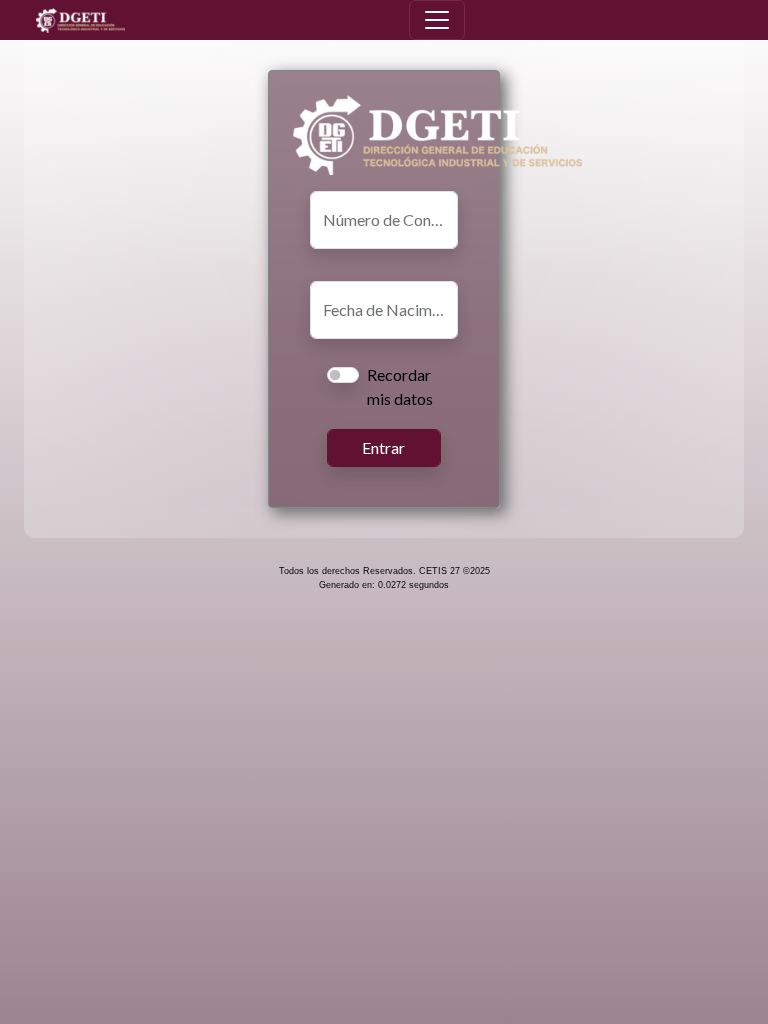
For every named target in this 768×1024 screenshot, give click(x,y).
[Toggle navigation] (437, 20)
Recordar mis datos (400, 386)
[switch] (343, 375)
